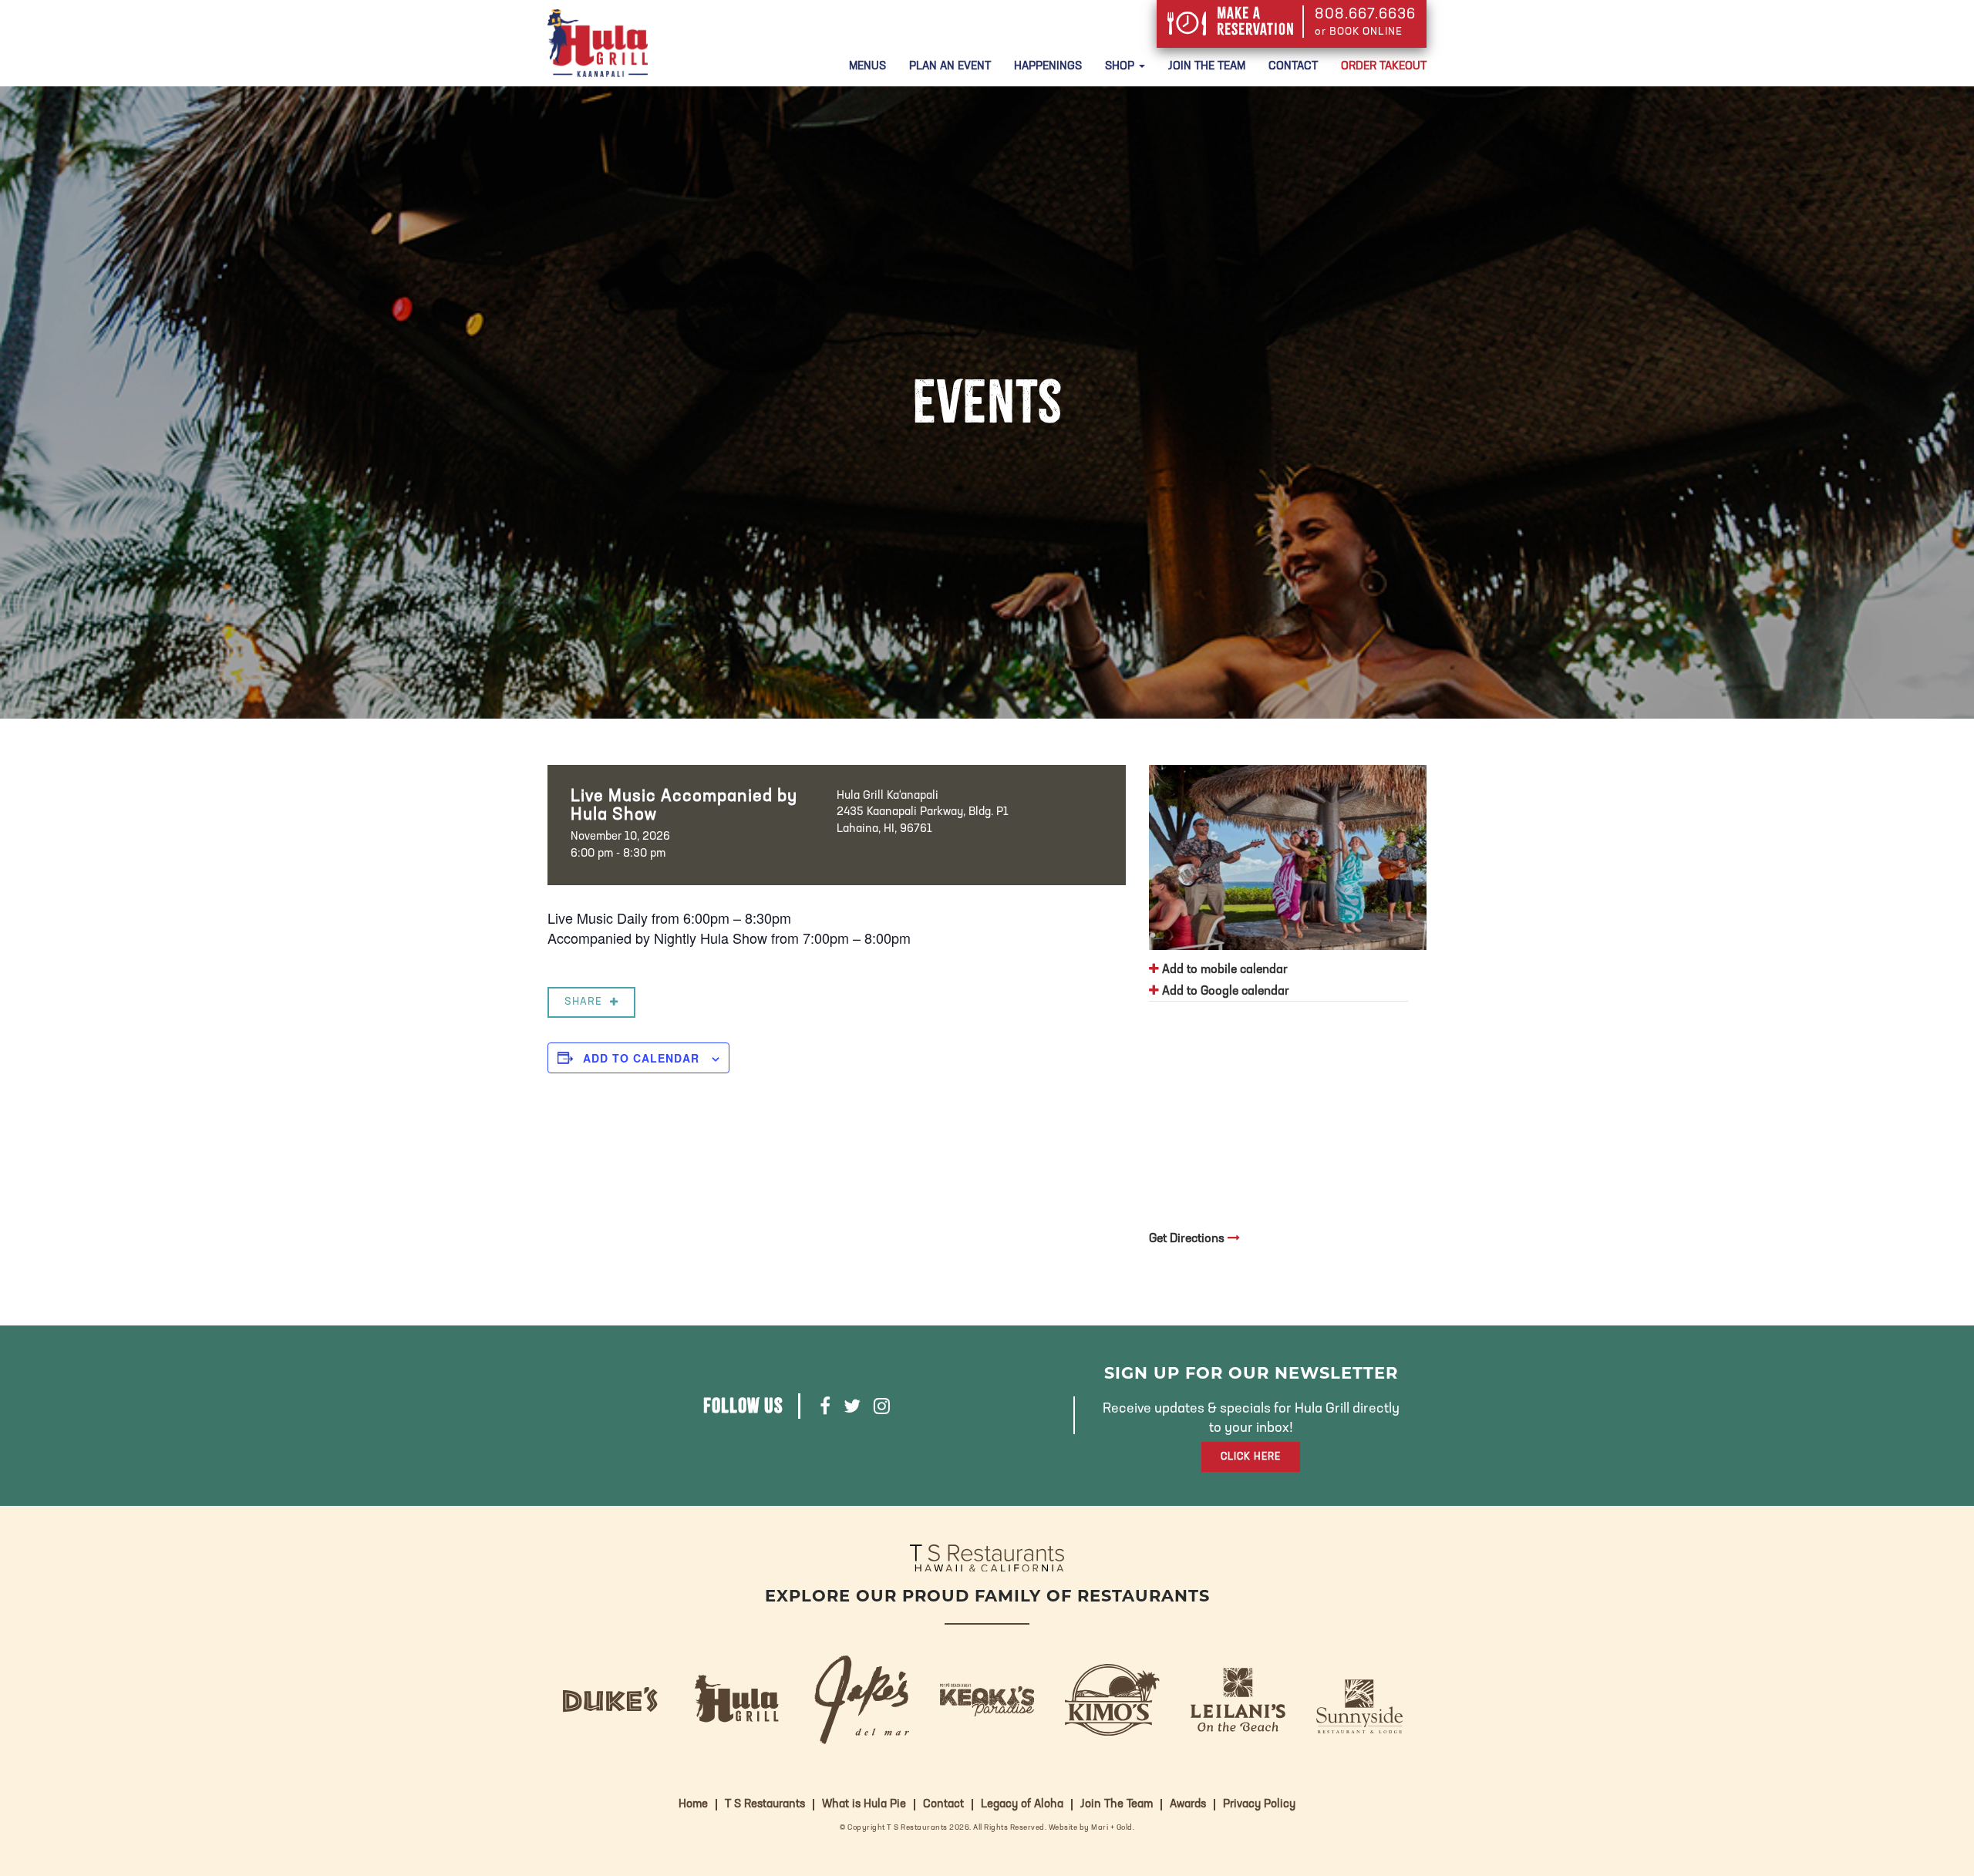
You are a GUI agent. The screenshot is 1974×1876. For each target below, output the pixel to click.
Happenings (1048, 67)
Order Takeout (1384, 67)
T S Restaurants (765, 1805)
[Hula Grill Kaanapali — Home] (598, 43)
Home (693, 1805)
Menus (867, 67)
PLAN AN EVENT (950, 67)
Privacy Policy (1259, 1805)
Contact (1293, 67)
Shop (1121, 67)
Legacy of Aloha (1022, 1805)
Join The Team (1207, 67)
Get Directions (1188, 1239)
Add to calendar (641, 1058)
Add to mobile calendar (1223, 970)
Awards (1188, 1805)
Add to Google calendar (1224, 992)
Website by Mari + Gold (1091, 1828)
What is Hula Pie (864, 1805)
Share (583, 1002)
